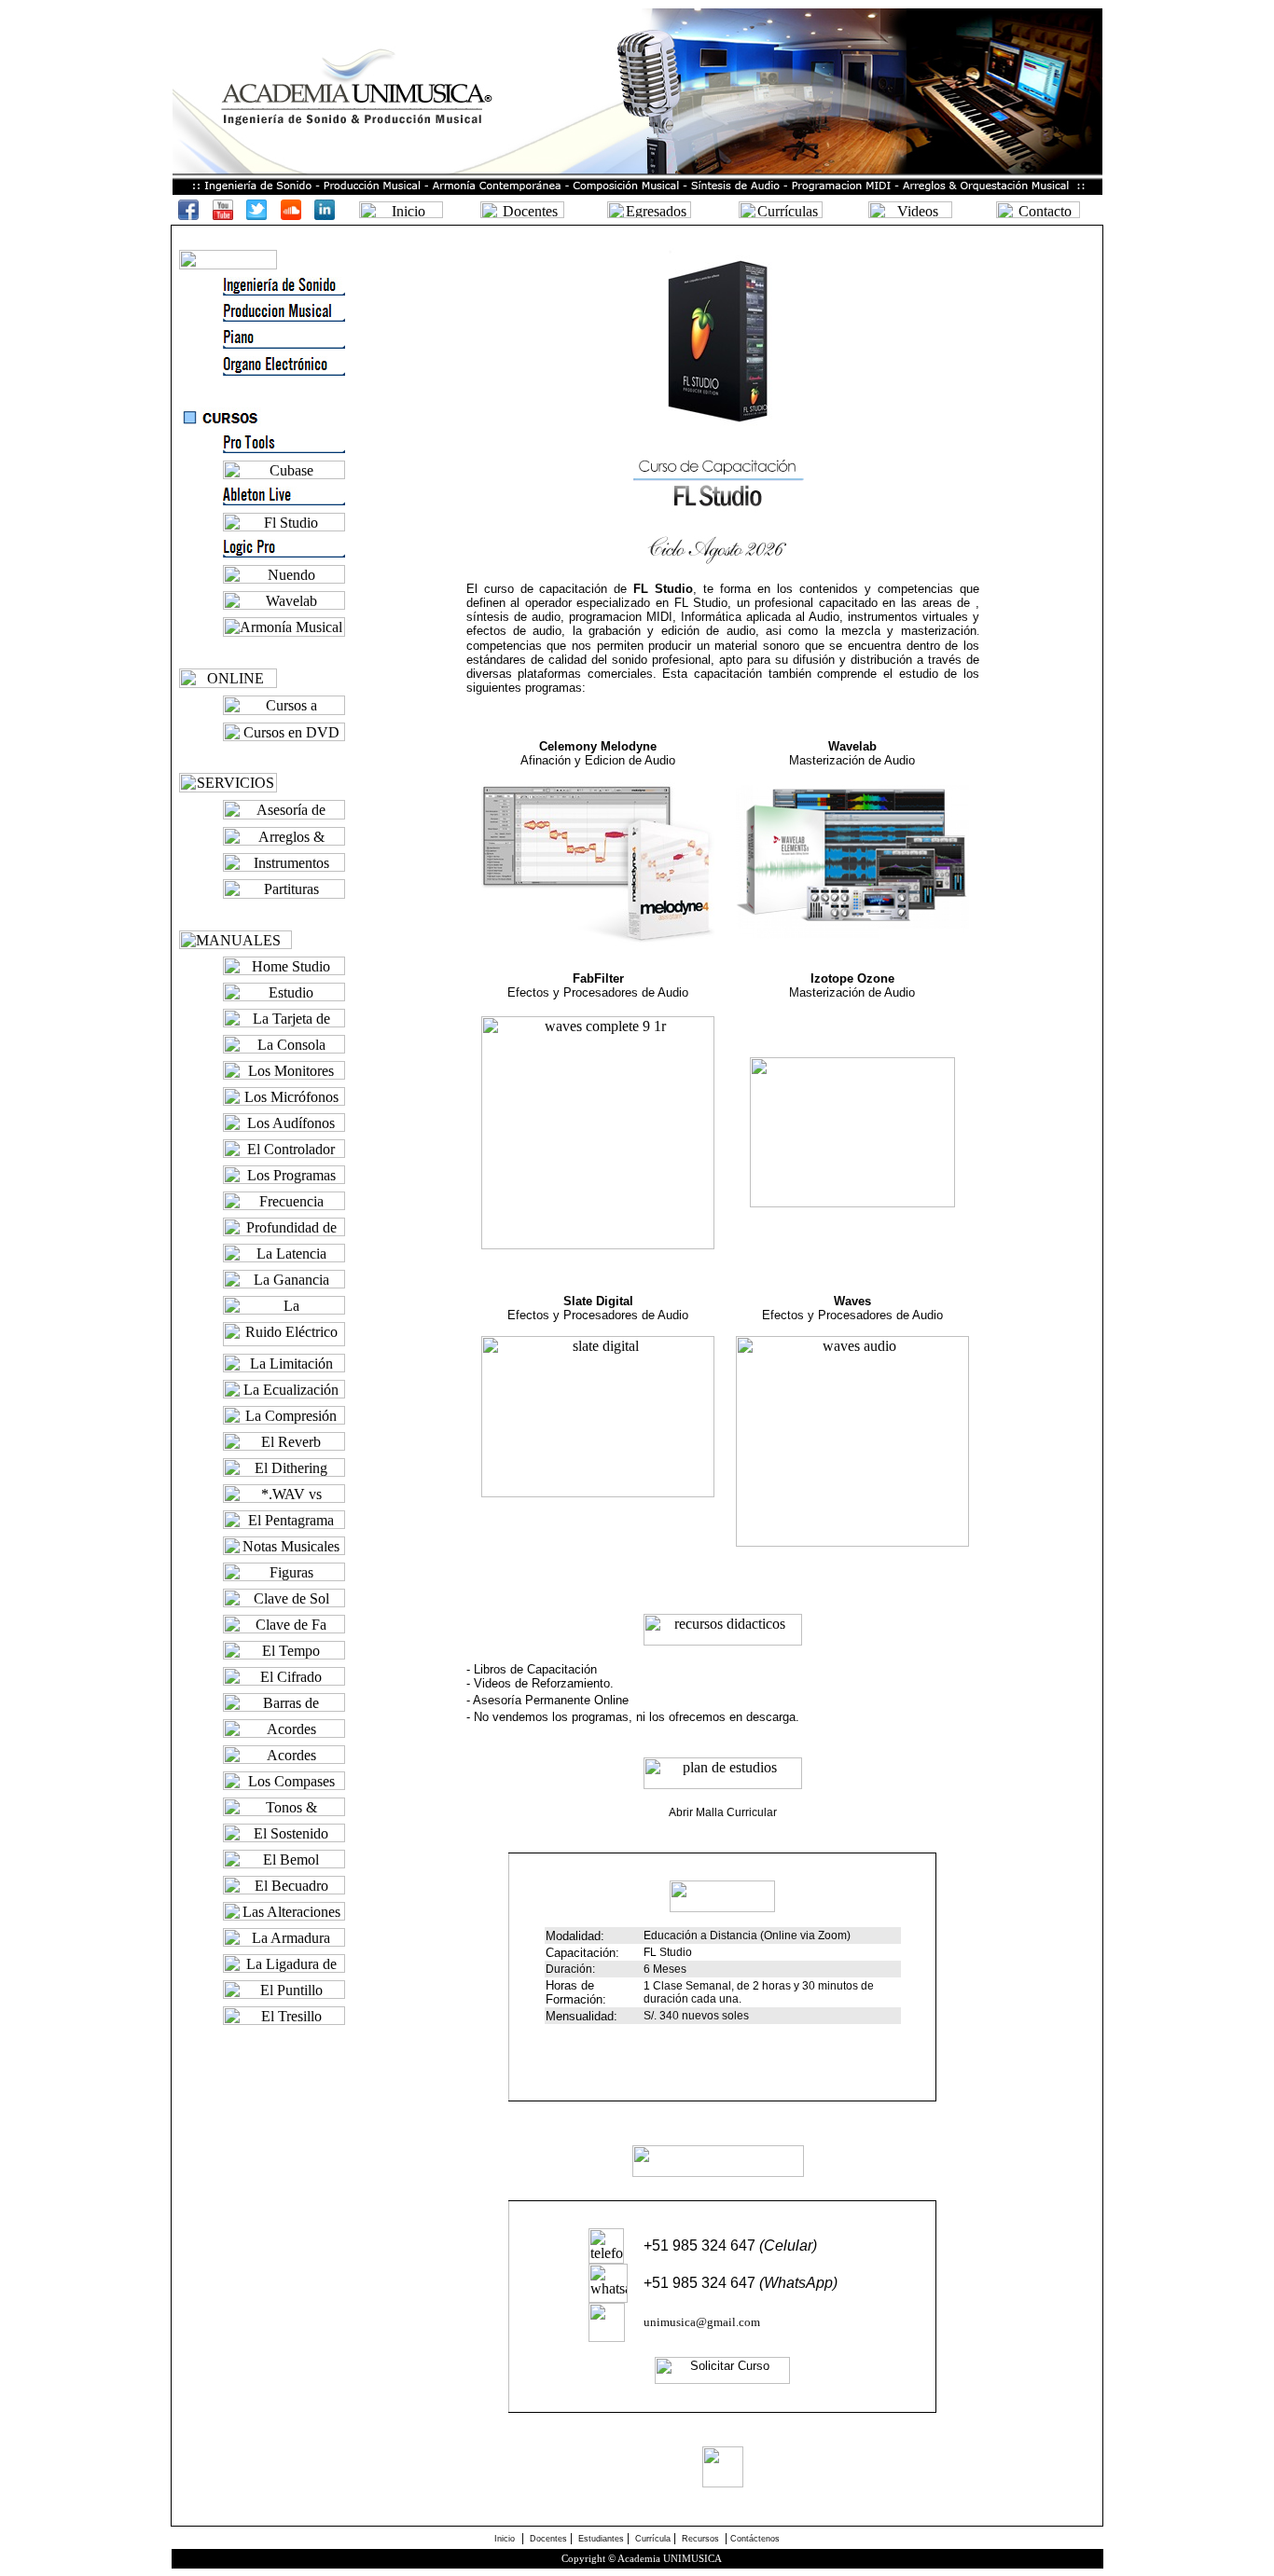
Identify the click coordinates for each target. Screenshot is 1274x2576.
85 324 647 (718, 2283)
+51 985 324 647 (730, 2245)
